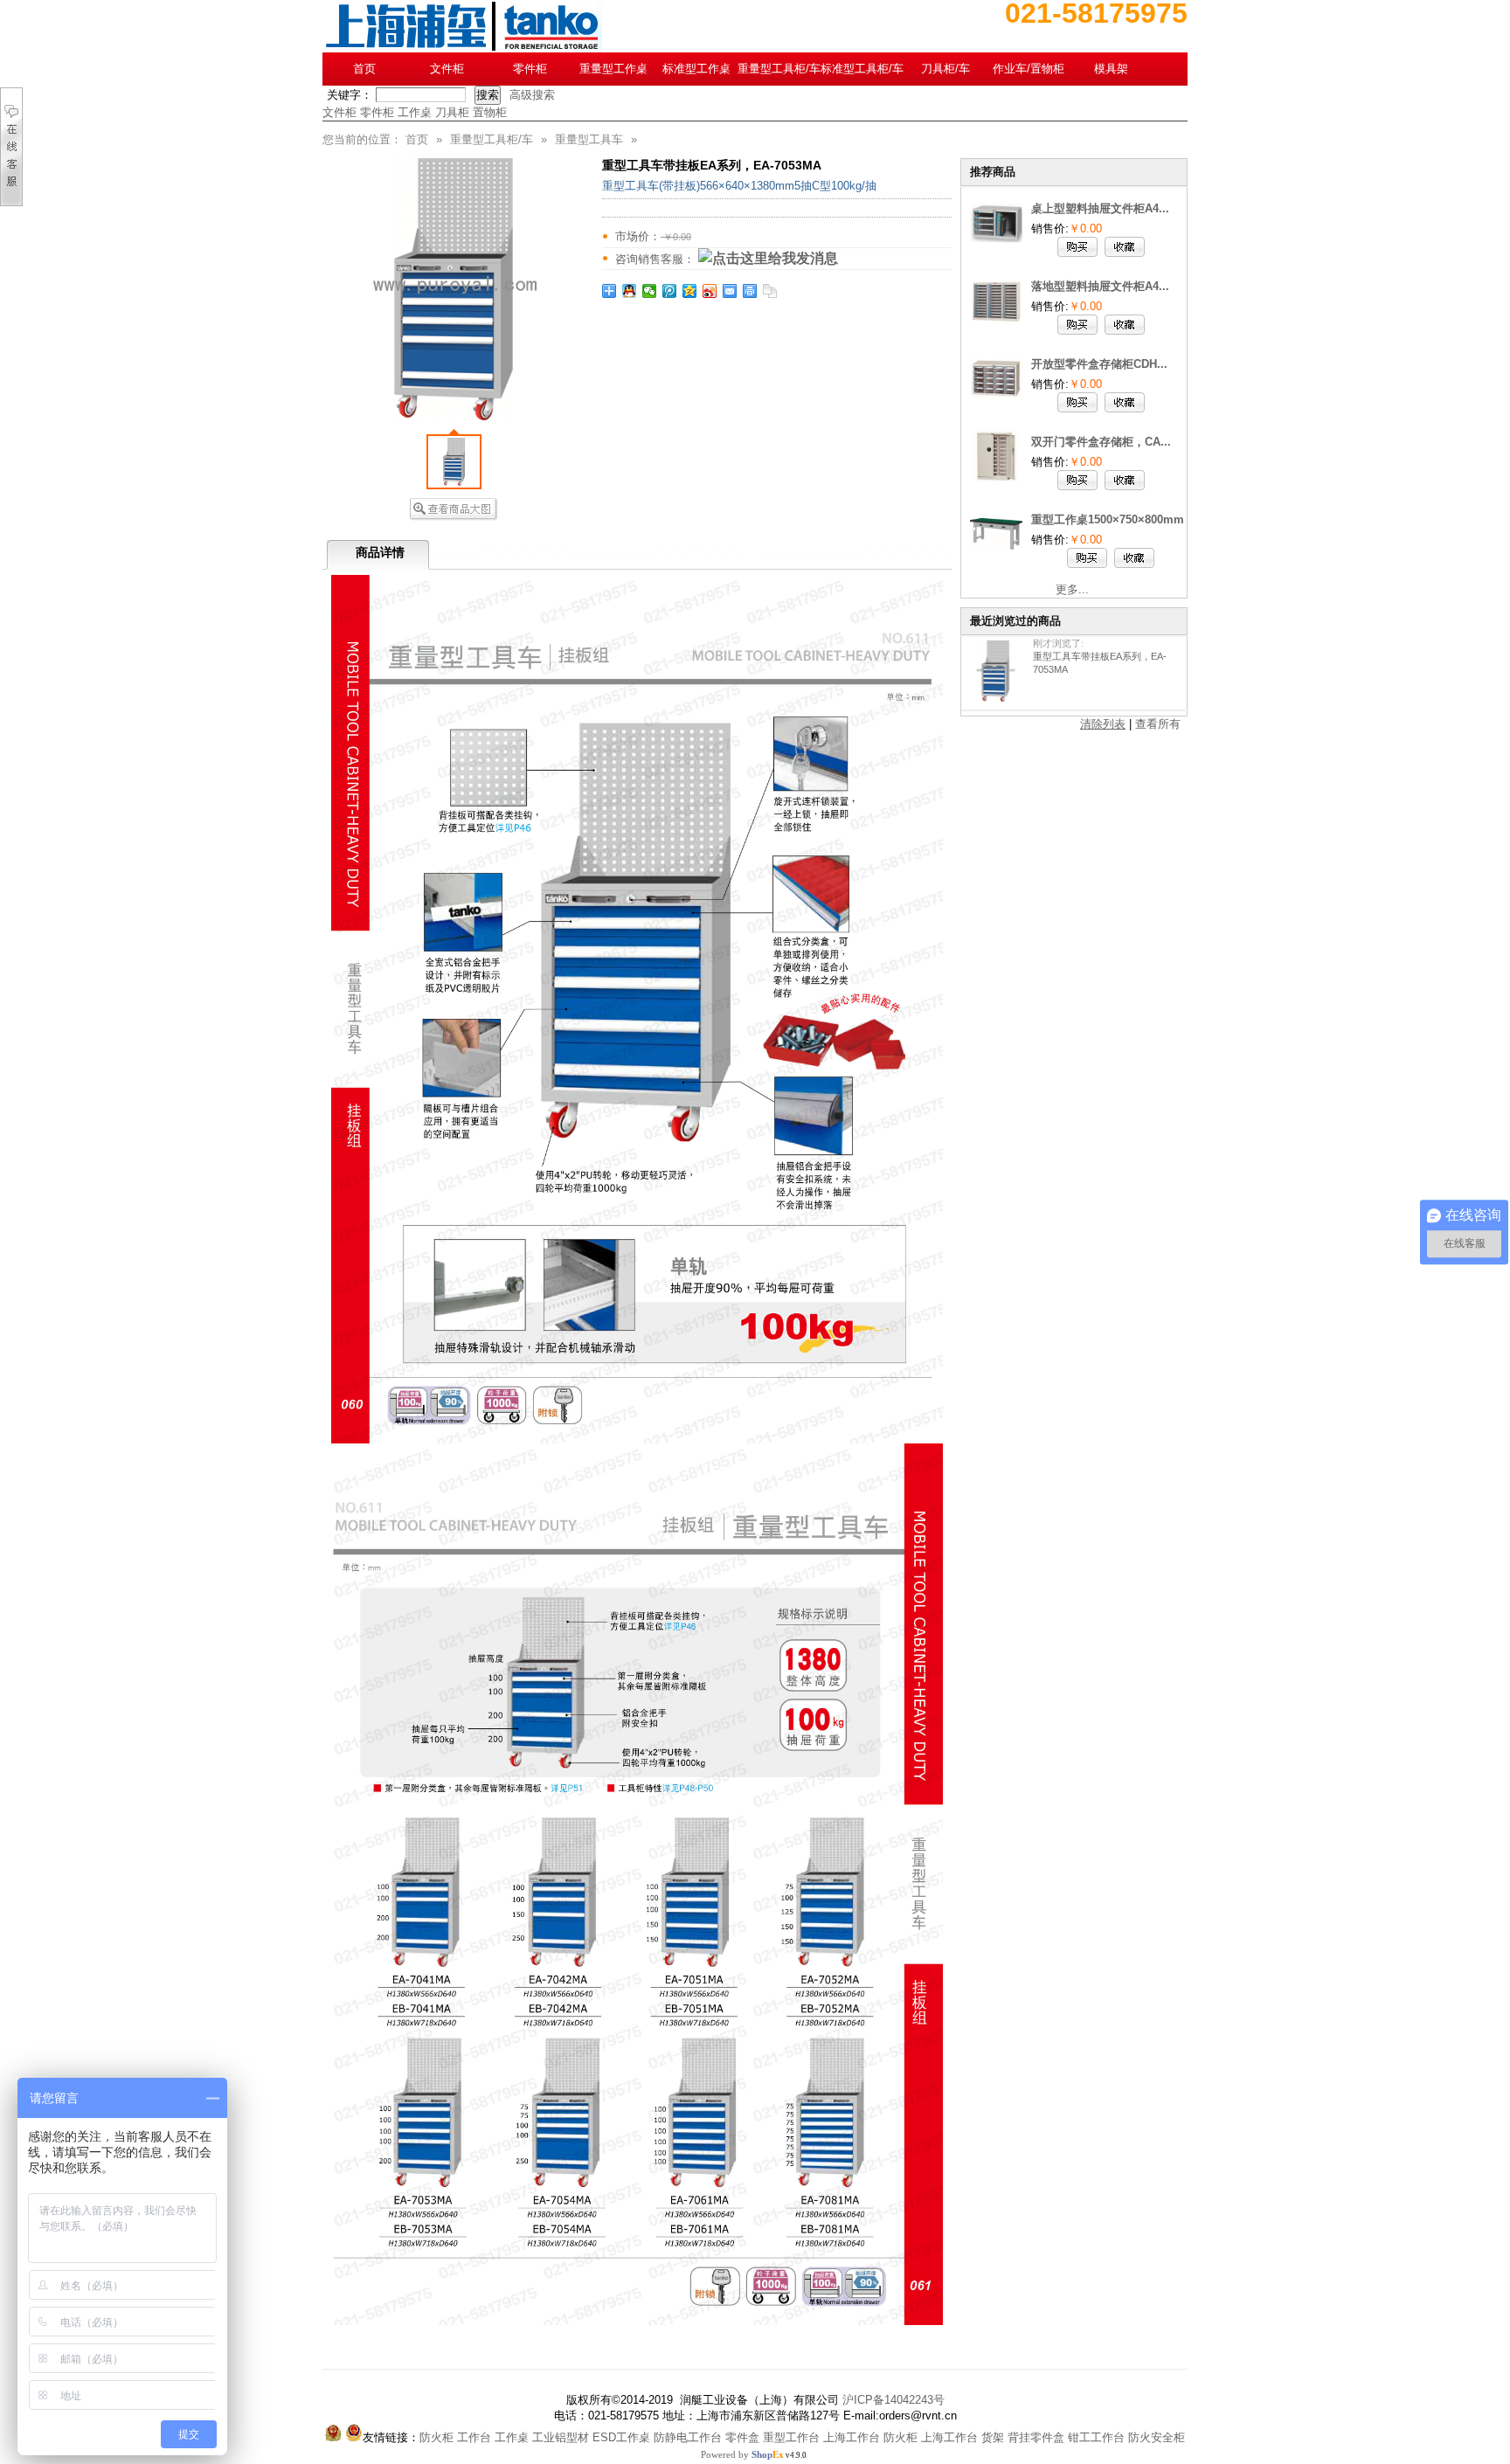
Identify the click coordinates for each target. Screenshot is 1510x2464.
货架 (993, 2437)
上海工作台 (852, 2437)
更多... (1072, 589)
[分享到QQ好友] (630, 291)
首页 (364, 69)
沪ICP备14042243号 (894, 2400)
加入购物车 (1077, 247)
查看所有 (1158, 724)
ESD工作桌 (621, 2437)
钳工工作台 (1096, 2437)
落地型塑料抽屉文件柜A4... (1100, 286)
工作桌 (415, 112)
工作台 (474, 2437)
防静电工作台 (688, 2437)
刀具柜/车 (945, 69)
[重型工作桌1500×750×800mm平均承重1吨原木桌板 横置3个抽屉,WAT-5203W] (996, 556)
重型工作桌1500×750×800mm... (1113, 519)
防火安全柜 (1157, 2437)
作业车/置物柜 (1029, 69)
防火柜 (436, 2437)
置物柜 (490, 112)
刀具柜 (452, 112)
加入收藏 (1125, 247)
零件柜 (530, 69)
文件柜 (447, 69)
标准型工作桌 (696, 69)
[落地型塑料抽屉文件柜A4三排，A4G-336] (996, 323)
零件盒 (742, 2437)
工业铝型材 (561, 2437)
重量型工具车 (589, 139)
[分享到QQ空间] (690, 291)
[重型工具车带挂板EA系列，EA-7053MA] (993, 671)
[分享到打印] (750, 291)
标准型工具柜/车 (862, 69)
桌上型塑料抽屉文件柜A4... (1100, 208)
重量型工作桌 (613, 69)
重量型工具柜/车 (779, 69)
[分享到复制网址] (770, 291)
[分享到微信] (650, 291)
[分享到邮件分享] (730, 291)
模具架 (1111, 69)
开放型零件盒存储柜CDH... (1099, 364)
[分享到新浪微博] (710, 291)
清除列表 (1103, 724)
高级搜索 (532, 95)
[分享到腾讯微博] (670, 291)
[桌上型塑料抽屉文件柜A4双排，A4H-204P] (996, 245)
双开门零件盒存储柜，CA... (1101, 442)
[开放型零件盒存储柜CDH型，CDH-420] (996, 401)
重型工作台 (791, 2437)
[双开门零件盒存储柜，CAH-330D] (996, 478)
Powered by (742, 2454)
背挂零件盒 (1036, 2437)
